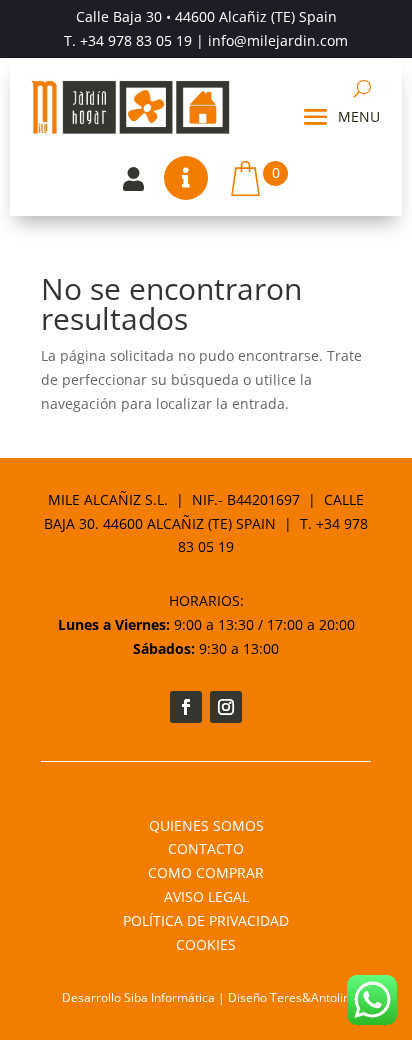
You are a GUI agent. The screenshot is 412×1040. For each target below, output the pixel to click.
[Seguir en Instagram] (226, 707)
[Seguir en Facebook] (186, 707)
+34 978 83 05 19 (136, 40)
